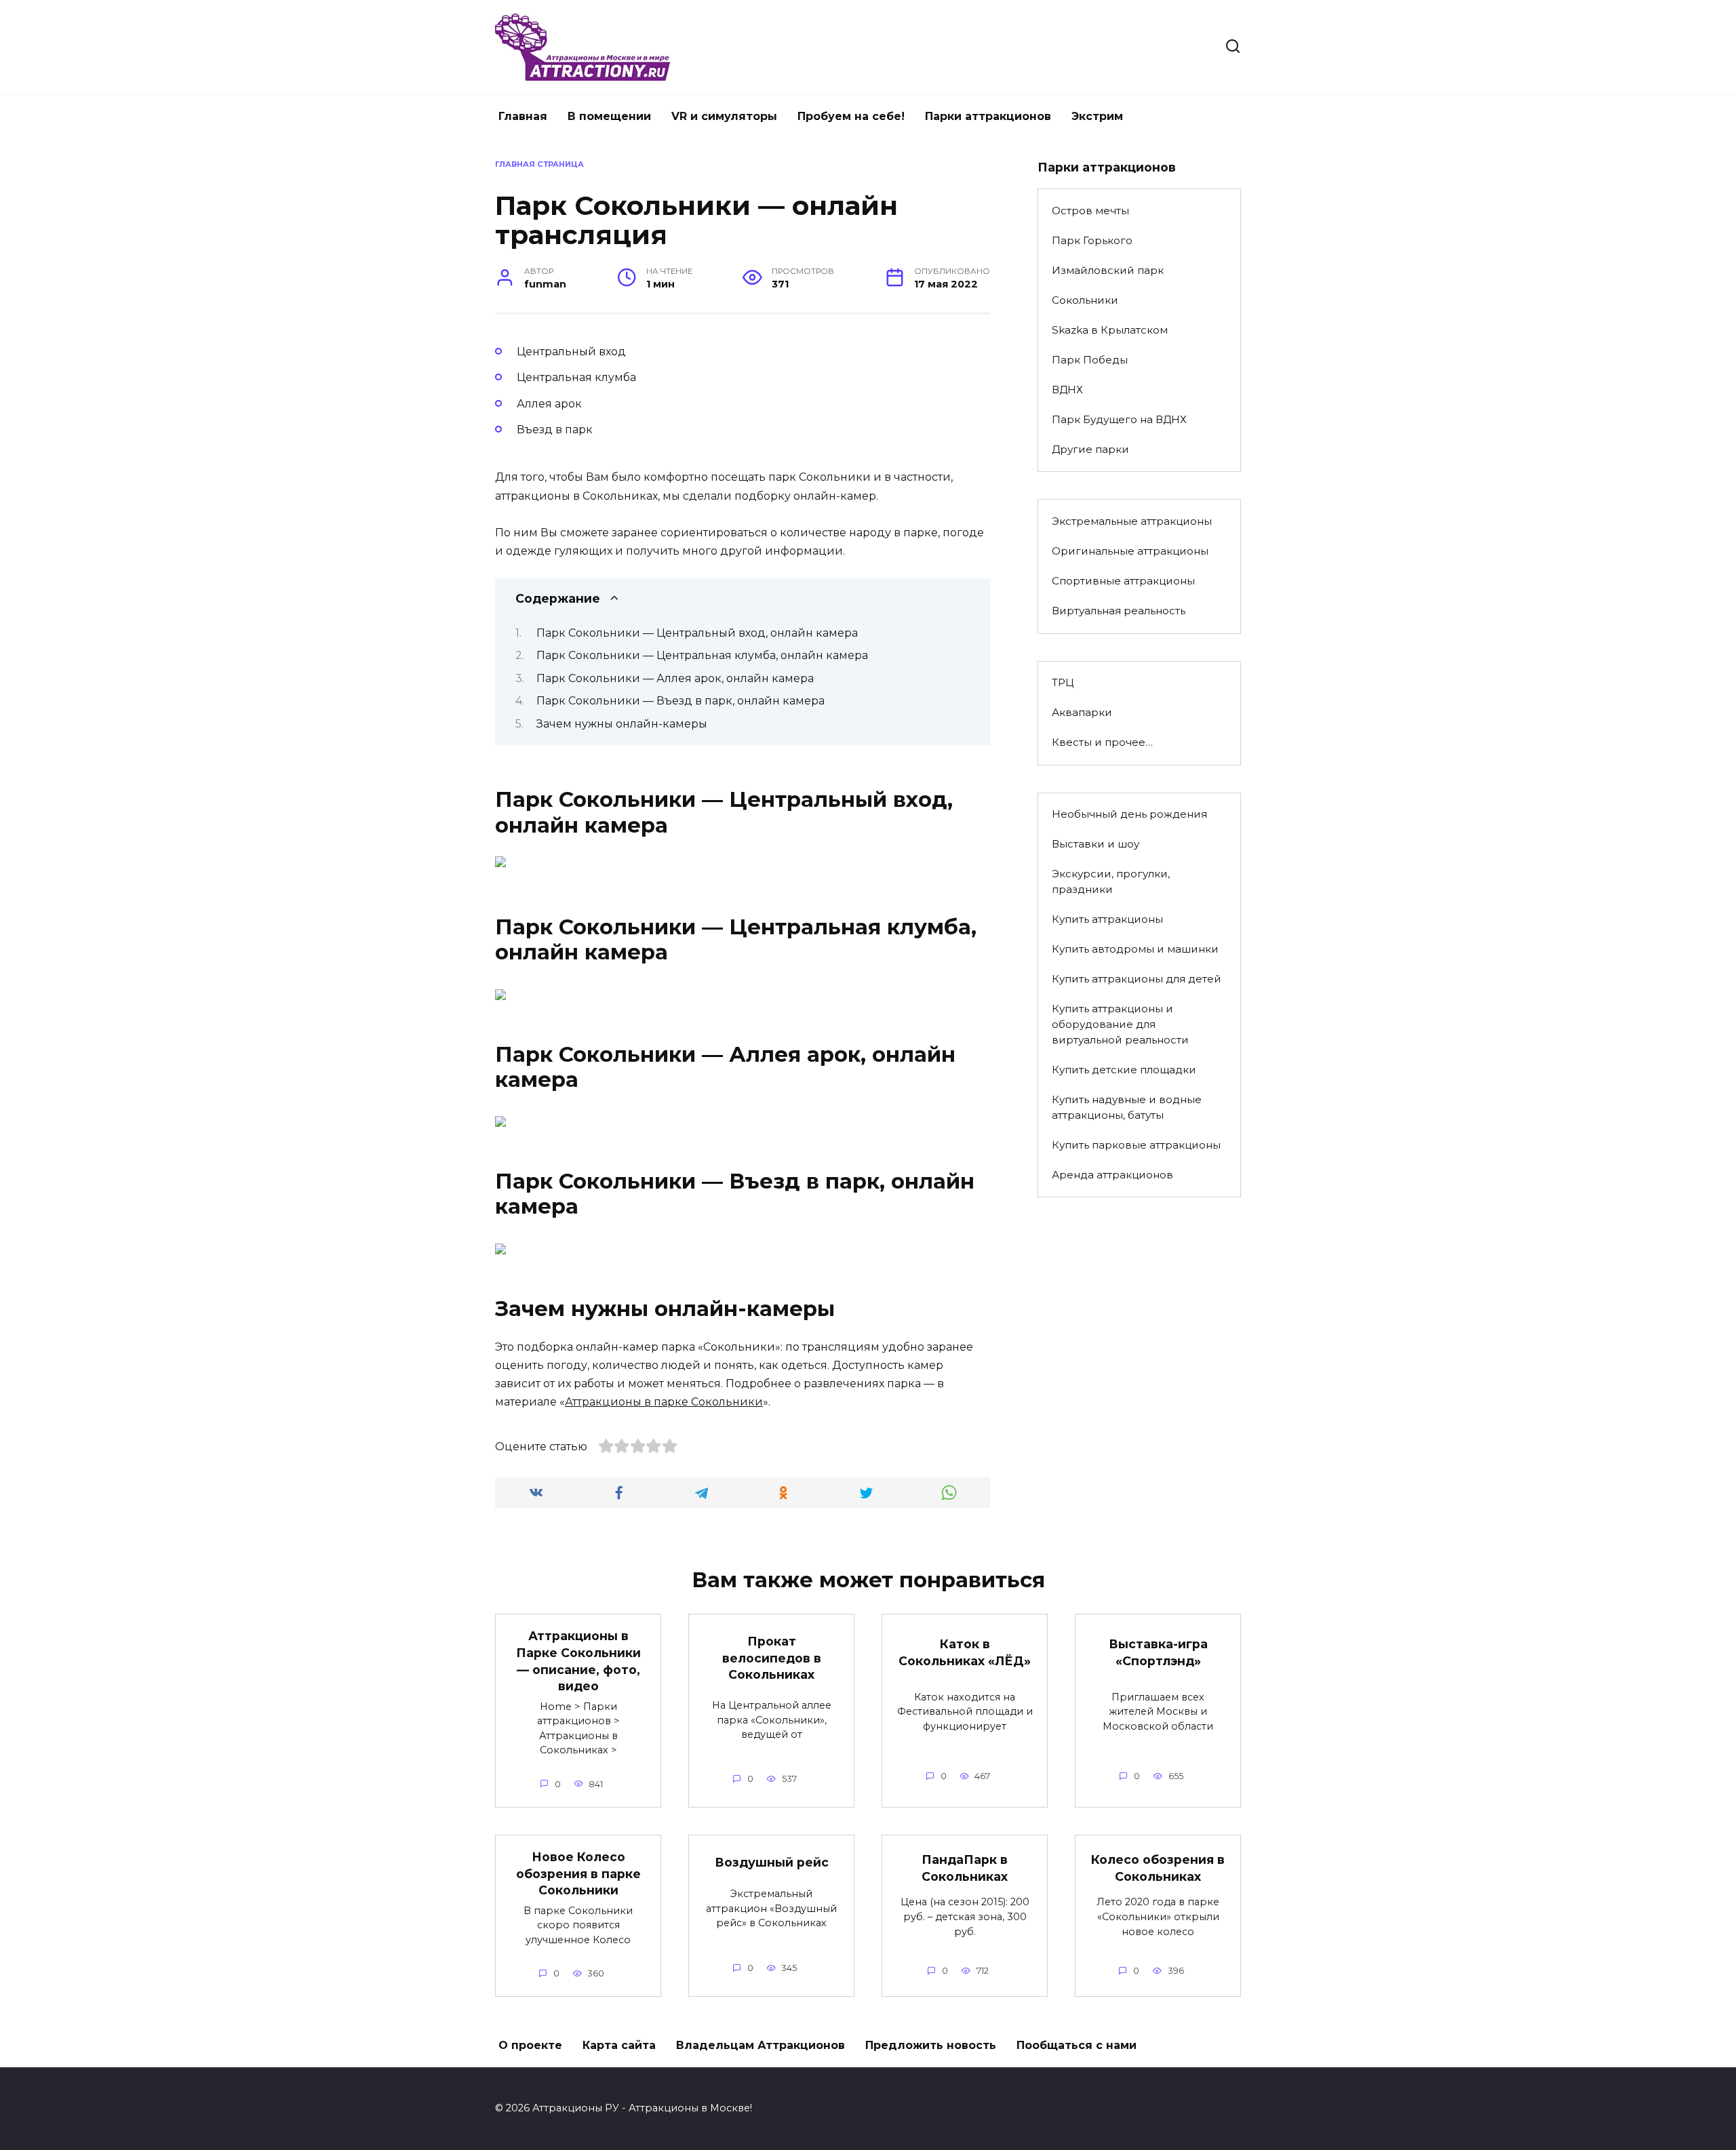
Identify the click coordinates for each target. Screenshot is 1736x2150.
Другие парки (1090, 449)
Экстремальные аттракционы (1132, 521)
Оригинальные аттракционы (1130, 551)
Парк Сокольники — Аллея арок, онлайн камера (675, 678)
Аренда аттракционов (1112, 1175)
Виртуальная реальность (1119, 611)
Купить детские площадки (1124, 1070)
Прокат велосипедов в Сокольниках (772, 1658)
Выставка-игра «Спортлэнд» (1158, 1652)
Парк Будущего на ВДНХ (1119, 419)
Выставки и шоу (1096, 844)
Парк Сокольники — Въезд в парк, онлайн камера (680, 701)
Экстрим (1097, 116)
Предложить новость (931, 2045)
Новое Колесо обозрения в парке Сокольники (578, 1873)
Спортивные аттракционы (1123, 581)
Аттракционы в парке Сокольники (664, 1402)
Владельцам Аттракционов (761, 2045)
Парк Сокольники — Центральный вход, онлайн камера (697, 633)
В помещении (609, 116)
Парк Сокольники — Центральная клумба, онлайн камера (702, 655)
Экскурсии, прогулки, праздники (1111, 881)
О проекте (530, 2045)
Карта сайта (619, 2045)
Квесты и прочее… (1102, 742)
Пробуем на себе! (851, 116)
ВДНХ (1067, 390)
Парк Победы (1090, 360)
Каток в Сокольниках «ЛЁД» (965, 1652)
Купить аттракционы (1107, 919)
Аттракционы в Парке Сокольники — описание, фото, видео (578, 1661)
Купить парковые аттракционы (1136, 1145)
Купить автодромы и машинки (1135, 949)
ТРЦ (1063, 682)
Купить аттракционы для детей (1137, 979)
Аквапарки (1082, 712)
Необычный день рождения (1129, 814)
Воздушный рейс (772, 1862)
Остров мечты (1090, 211)
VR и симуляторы (724, 116)
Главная (523, 116)
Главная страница (539, 164)
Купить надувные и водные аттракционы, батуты (1127, 1107)
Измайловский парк (1108, 270)
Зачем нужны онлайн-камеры (622, 724)
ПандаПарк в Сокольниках (965, 1868)
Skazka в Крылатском (1110, 330)
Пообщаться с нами (1077, 2045)
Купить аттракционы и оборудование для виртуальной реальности (1120, 1024)
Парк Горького (1092, 240)
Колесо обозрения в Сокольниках (1158, 1868)
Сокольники (1085, 300)
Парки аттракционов (988, 116)
